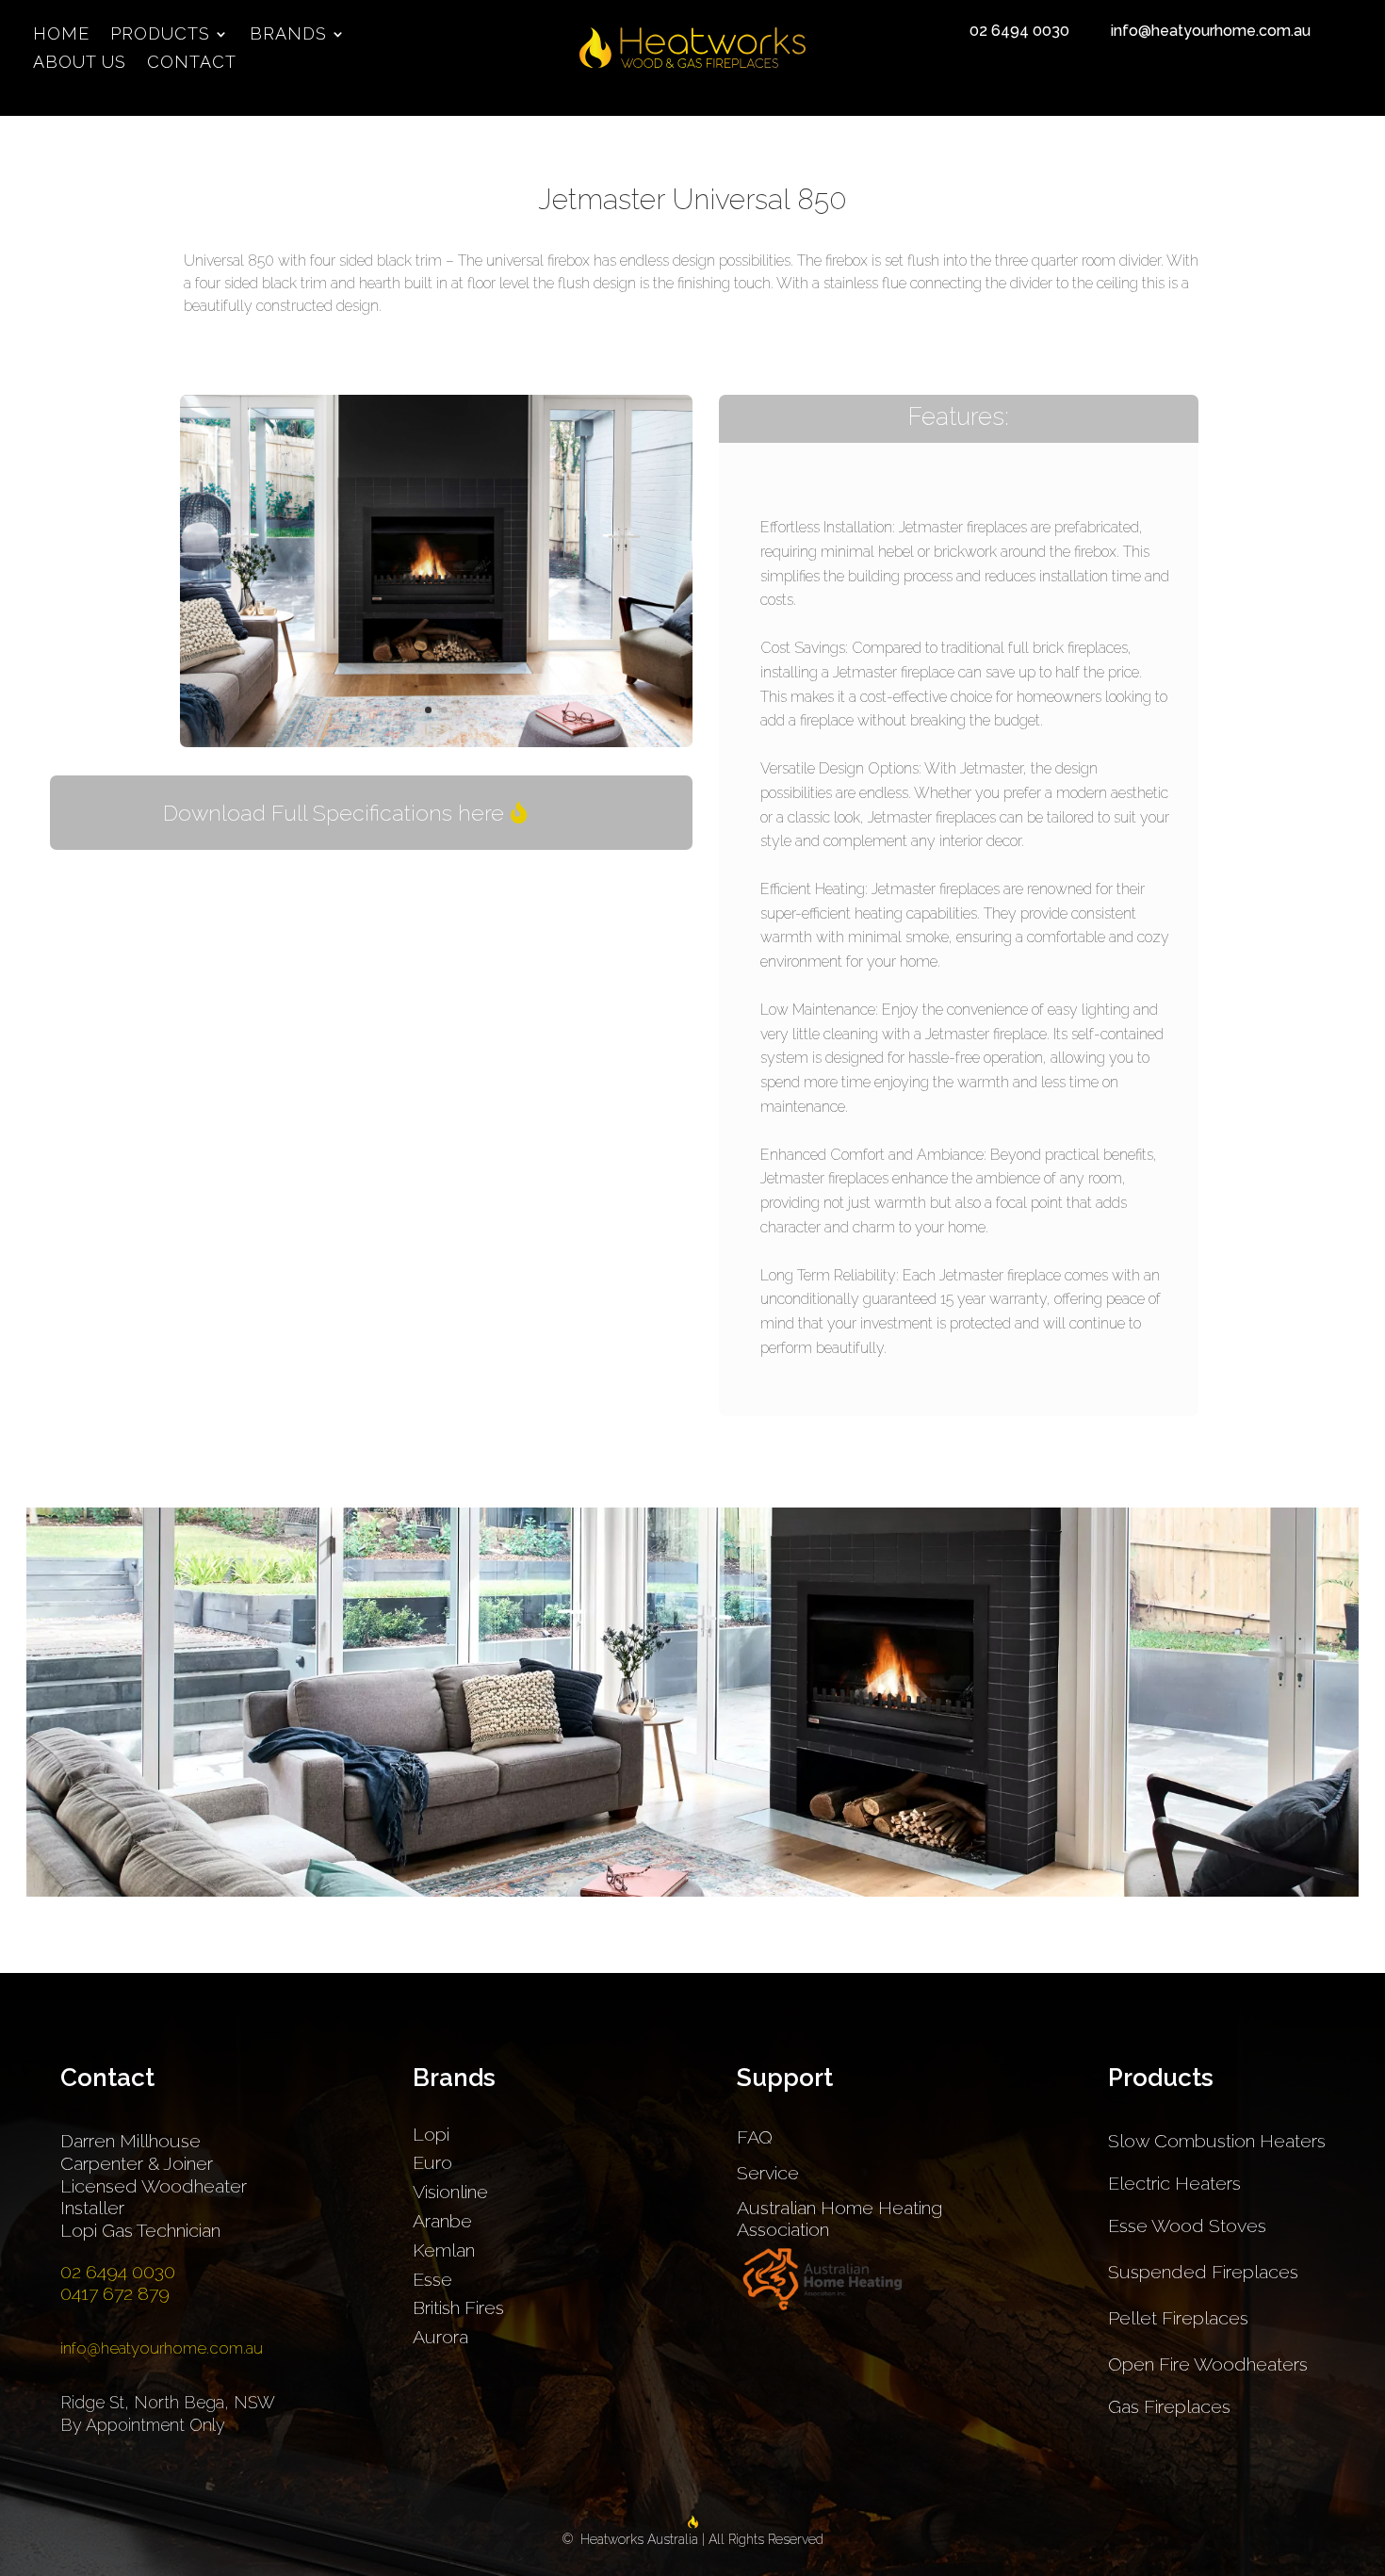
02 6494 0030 (1019, 31)
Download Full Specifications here (334, 813)
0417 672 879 (115, 2294)
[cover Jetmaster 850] (436, 742)
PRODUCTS (160, 35)
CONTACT (192, 64)
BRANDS (288, 35)
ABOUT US (80, 64)
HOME (61, 35)
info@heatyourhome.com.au (1211, 31)
